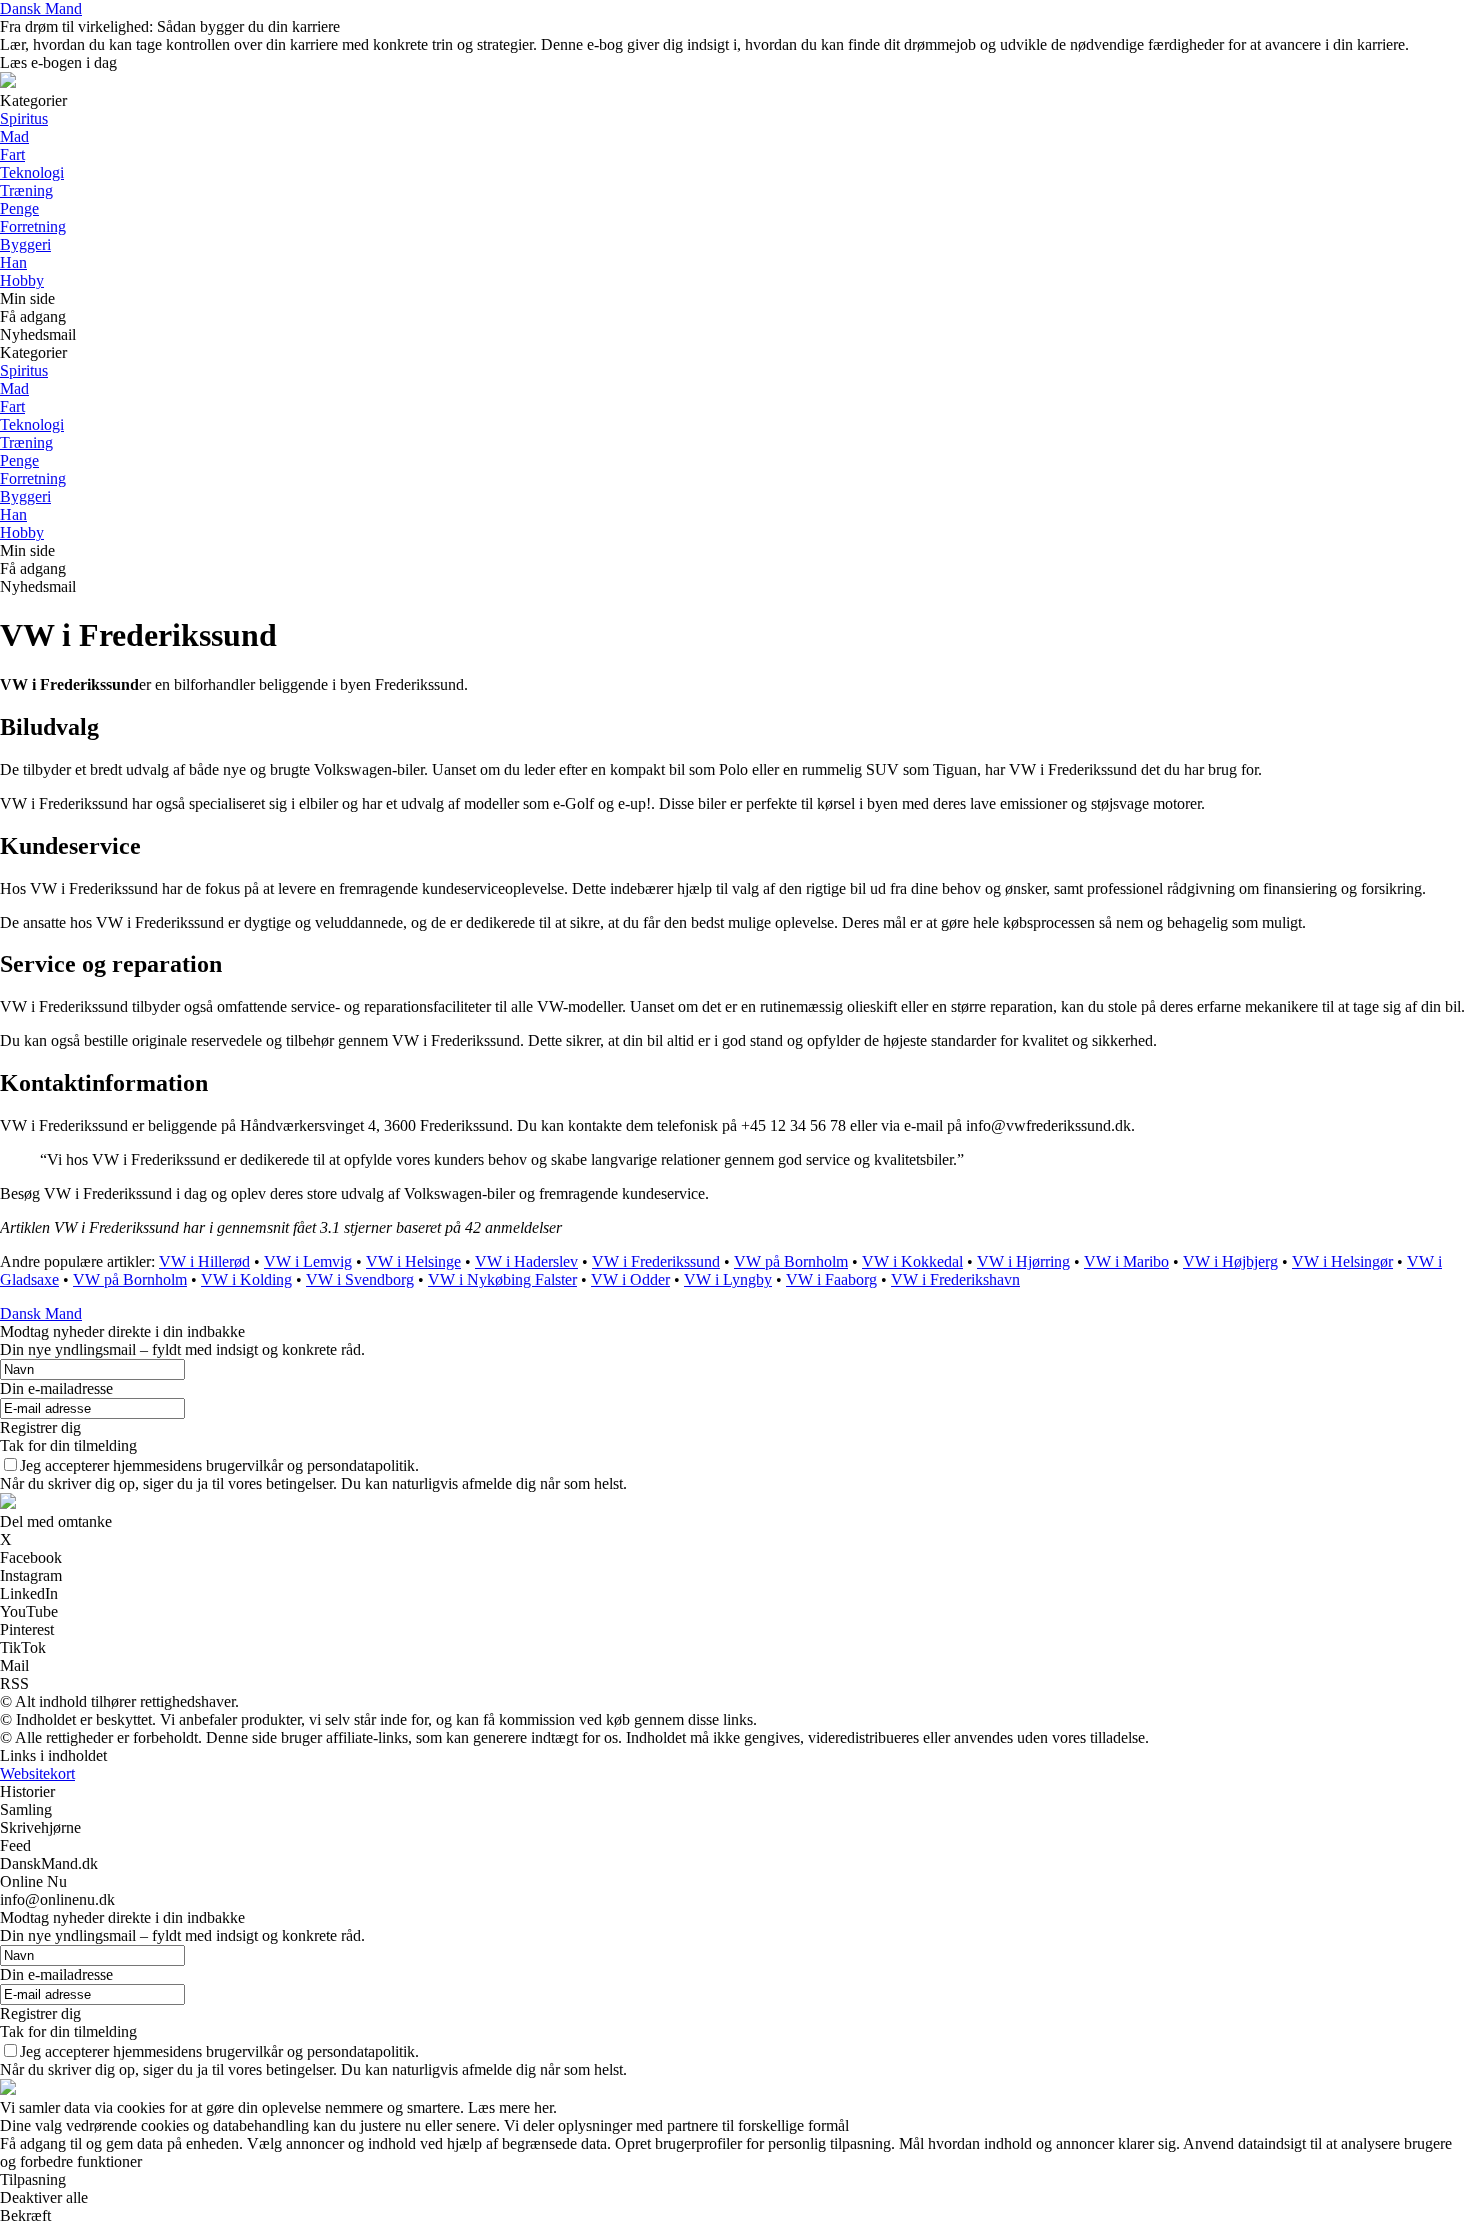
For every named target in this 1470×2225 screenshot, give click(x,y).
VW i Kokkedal (912, 1261)
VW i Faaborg (831, 1279)
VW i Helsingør (1342, 1261)
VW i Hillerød (204, 1261)
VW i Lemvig (308, 1261)
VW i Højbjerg (1230, 1261)
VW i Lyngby (728, 1279)
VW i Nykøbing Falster (502, 1279)
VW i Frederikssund (656, 1261)
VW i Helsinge (413, 1261)
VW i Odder (630, 1279)
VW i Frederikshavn (955, 1279)
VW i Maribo (1126, 1261)
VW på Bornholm (791, 1261)
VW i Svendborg (360, 1279)
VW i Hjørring (1023, 1261)
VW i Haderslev (526, 1261)
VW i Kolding (246, 1279)
